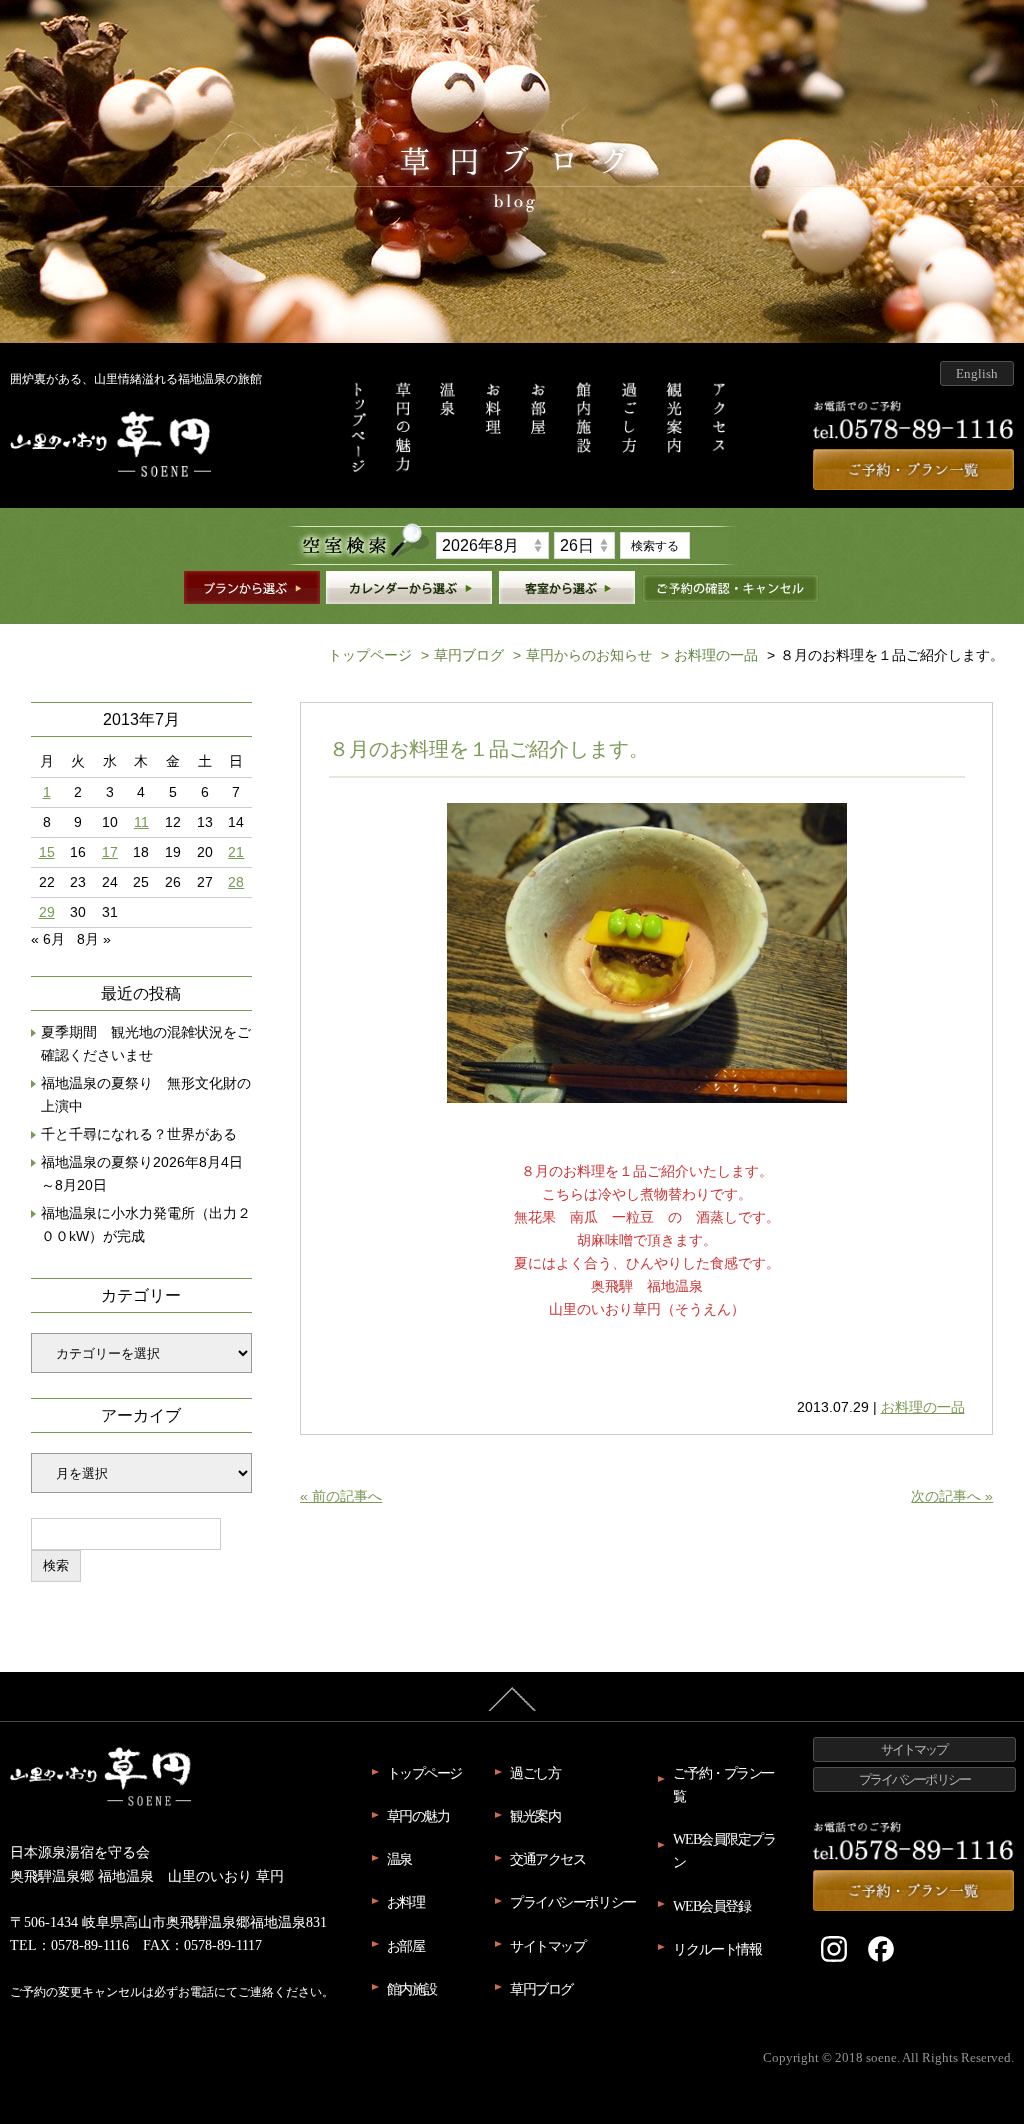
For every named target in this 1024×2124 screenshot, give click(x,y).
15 (47, 852)
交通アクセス (547, 1859)
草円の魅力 (418, 1816)
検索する (655, 546)
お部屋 (406, 1946)
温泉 (399, 1859)
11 (141, 822)
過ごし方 (535, 1773)
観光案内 (535, 1816)
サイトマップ (547, 1946)
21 (236, 852)
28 (236, 882)
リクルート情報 (717, 1949)
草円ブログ (462, 655)
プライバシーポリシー (573, 1902)
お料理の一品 (709, 655)
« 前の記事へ (341, 1496)
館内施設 (412, 1989)
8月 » (94, 939)
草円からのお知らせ (582, 655)
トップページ (370, 655)
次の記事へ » (952, 1496)
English (977, 373)
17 (110, 852)
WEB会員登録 (711, 1906)
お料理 (406, 1902)
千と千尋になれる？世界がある (139, 1134)
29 (47, 912)
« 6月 (48, 939)
